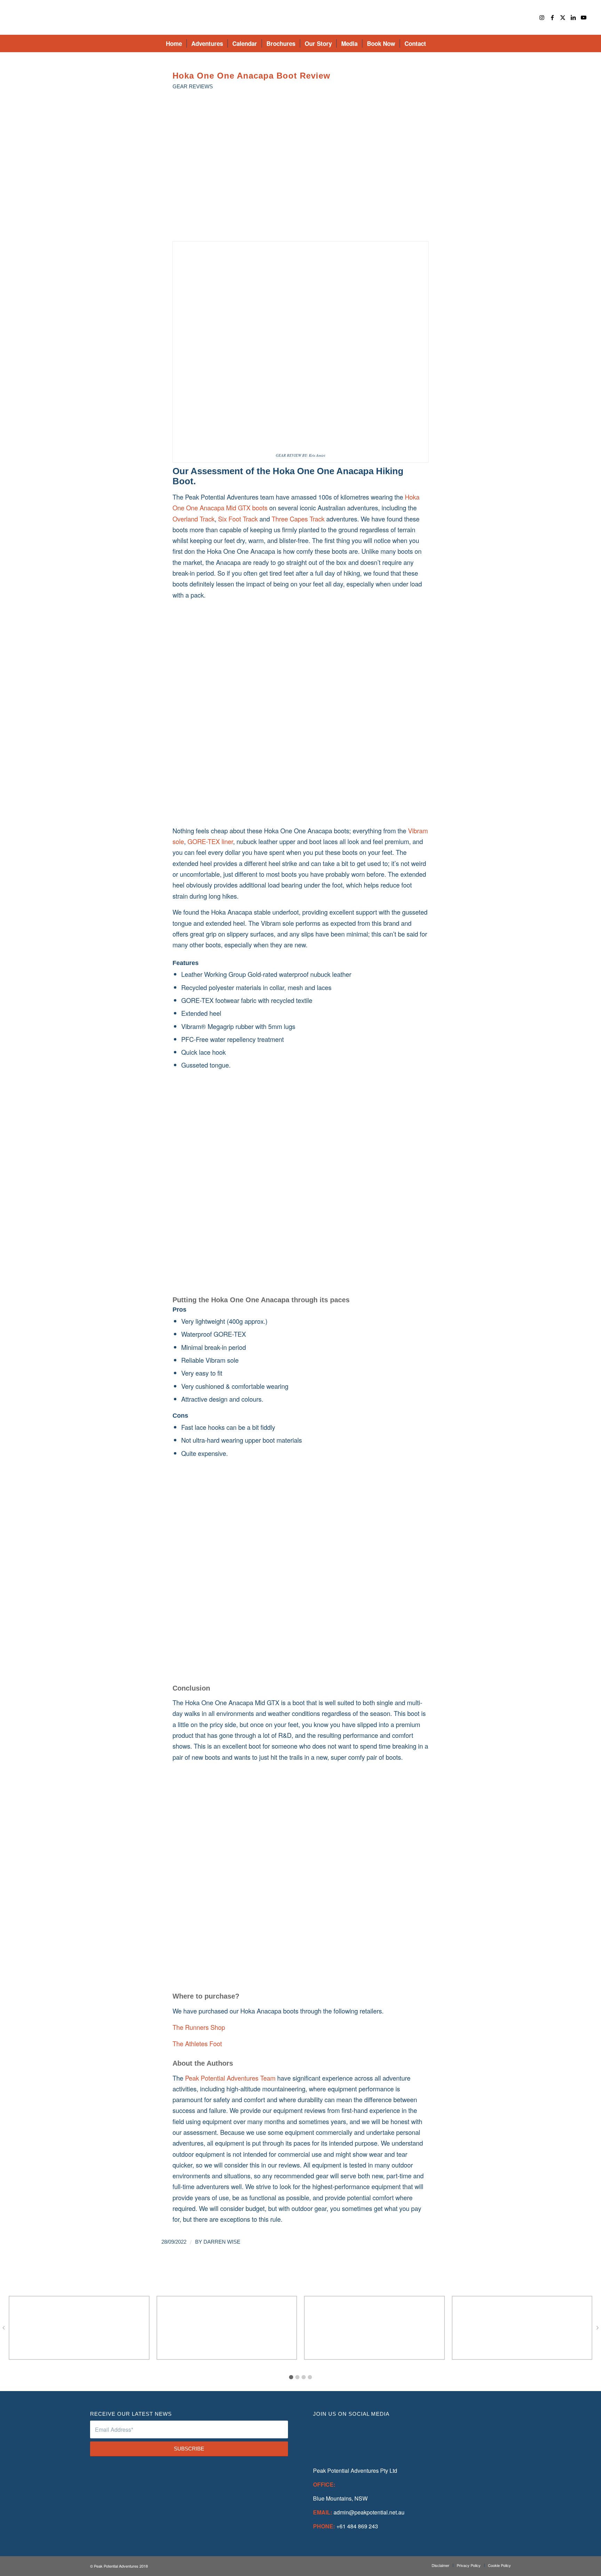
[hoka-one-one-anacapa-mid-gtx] (300, 172)
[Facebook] (329, 2436)
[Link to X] (563, 17)
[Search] (435, 43)
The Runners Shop (199, 2027)
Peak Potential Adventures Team (230, 2078)
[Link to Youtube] (584, 17)
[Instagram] (360, 2436)
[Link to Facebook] (552, 17)
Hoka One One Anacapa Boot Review (251, 76)
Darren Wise (222, 2242)
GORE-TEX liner (210, 841)
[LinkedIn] (391, 2436)
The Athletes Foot (197, 2043)
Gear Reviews (193, 87)
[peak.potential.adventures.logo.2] (300, 17)
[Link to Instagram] (542, 17)
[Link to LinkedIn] (573, 17)
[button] (291, 2377)
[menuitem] (174, 43)
